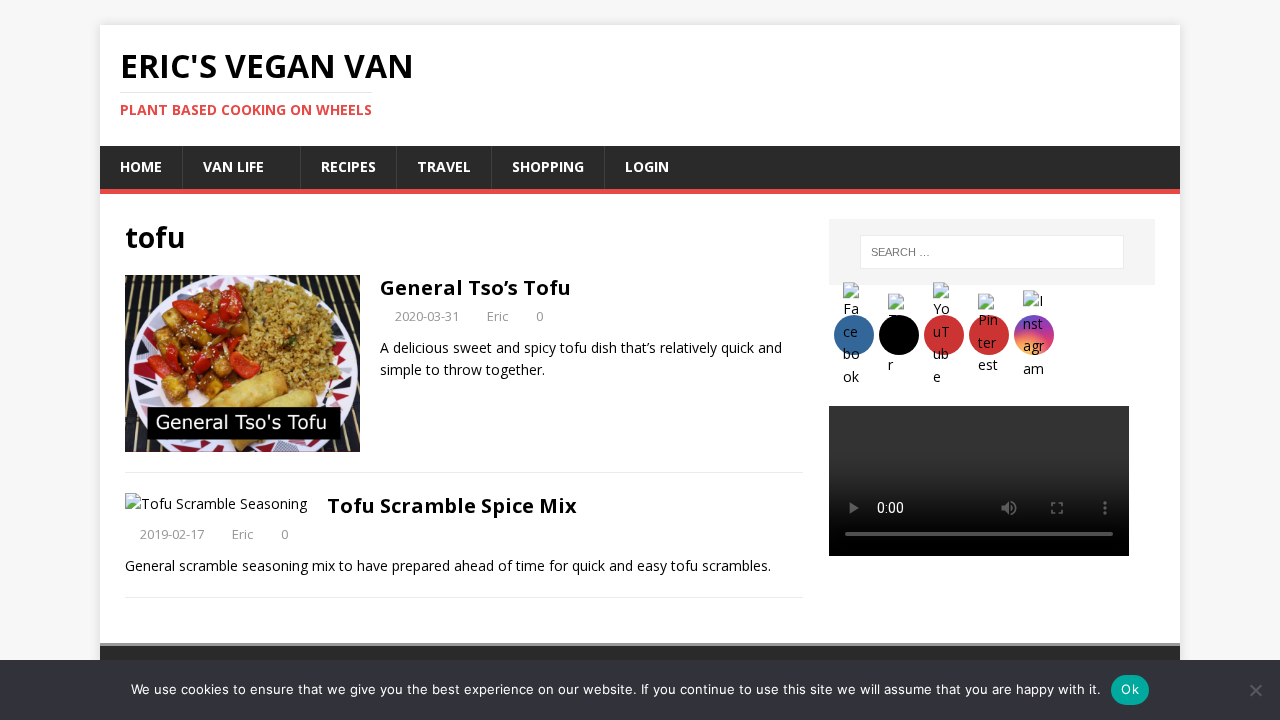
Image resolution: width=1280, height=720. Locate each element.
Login (647, 166)
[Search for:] (992, 252)
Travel (444, 166)
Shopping (548, 166)
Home (141, 166)
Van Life (233, 166)
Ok (1130, 689)
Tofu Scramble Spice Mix (452, 505)
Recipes (348, 166)
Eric (497, 316)
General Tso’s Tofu (475, 287)
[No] (1255, 690)
